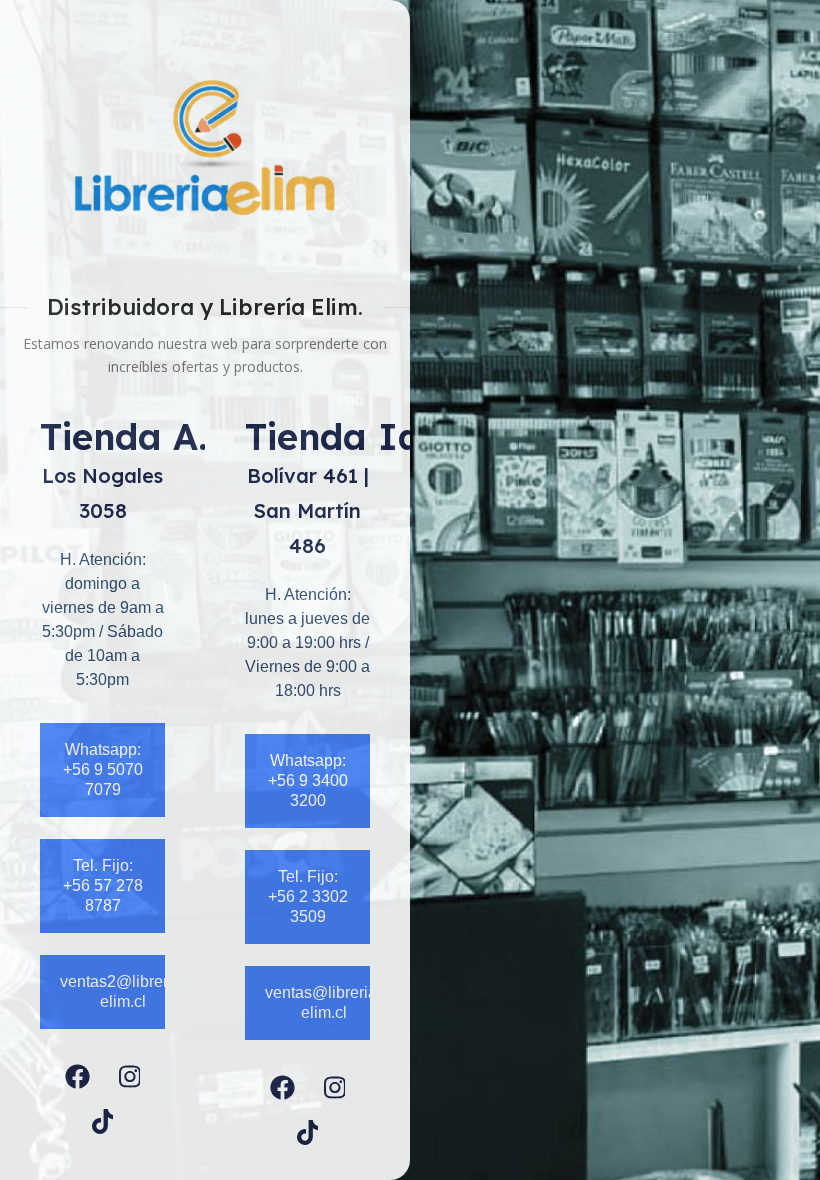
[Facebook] (77, 1076)
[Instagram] (130, 1076)
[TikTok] (103, 1121)
